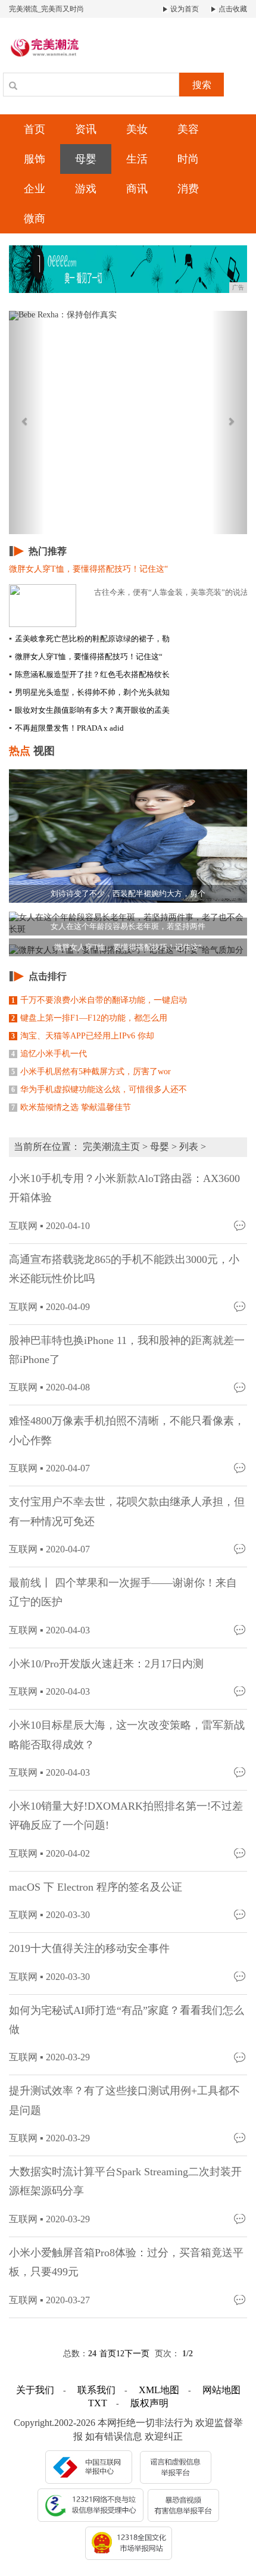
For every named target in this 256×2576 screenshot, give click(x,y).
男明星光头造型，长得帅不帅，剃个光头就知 (89, 692)
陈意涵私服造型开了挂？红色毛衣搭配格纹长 (89, 674)
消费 (188, 189)
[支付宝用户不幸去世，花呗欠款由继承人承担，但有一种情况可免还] (241, 1549)
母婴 (86, 159)
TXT (98, 2403)
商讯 (137, 189)
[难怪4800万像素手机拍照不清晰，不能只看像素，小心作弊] (241, 1468)
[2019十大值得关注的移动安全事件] (241, 1976)
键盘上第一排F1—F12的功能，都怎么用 (89, 1018)
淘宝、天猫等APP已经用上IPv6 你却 (83, 1036)
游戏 (86, 189)
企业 (35, 189)
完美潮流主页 (111, 1147)
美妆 (137, 129)
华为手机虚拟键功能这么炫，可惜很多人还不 (99, 1089)
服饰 (35, 159)
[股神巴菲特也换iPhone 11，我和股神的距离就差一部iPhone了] (241, 1387)
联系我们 (96, 2390)
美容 (188, 129)
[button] (27, 422)
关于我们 (35, 2390)
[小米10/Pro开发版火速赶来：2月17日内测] (241, 1691)
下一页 (137, 2354)
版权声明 (149, 2403)
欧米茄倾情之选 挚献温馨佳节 (71, 1107)
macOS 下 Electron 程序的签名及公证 (96, 1887)
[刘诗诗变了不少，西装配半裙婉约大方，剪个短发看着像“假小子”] (128, 835)
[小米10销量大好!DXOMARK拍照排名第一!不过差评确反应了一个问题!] (241, 1853)
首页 (35, 129)
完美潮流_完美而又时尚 (46, 9)
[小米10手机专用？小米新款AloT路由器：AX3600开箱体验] (241, 1225)
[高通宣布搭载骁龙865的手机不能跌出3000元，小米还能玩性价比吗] (241, 1306)
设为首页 (184, 9)
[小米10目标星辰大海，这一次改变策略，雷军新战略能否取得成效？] (241, 1772)
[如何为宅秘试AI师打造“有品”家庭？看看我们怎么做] (241, 2056)
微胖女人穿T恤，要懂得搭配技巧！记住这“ (86, 657)
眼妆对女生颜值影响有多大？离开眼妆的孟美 (89, 710)
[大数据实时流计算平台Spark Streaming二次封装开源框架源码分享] (241, 2218)
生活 (137, 159)
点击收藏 (232, 9)
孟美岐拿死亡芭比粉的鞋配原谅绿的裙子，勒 (89, 639)
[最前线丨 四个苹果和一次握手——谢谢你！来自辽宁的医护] (241, 1630)
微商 (35, 219)
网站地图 (221, 2390)
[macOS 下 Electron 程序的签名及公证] (241, 1914)
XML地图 (159, 2390)
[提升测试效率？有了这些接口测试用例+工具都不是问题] (241, 2137)
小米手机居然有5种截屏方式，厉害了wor (91, 1072)
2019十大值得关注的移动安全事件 (89, 1948)
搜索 (202, 85)
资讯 (86, 129)
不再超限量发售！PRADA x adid (66, 728)
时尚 (188, 159)
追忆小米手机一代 (49, 1054)
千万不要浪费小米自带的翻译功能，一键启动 (99, 1000)
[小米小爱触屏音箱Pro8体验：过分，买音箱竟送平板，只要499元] (241, 2299)
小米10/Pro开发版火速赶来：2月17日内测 (106, 1664)
